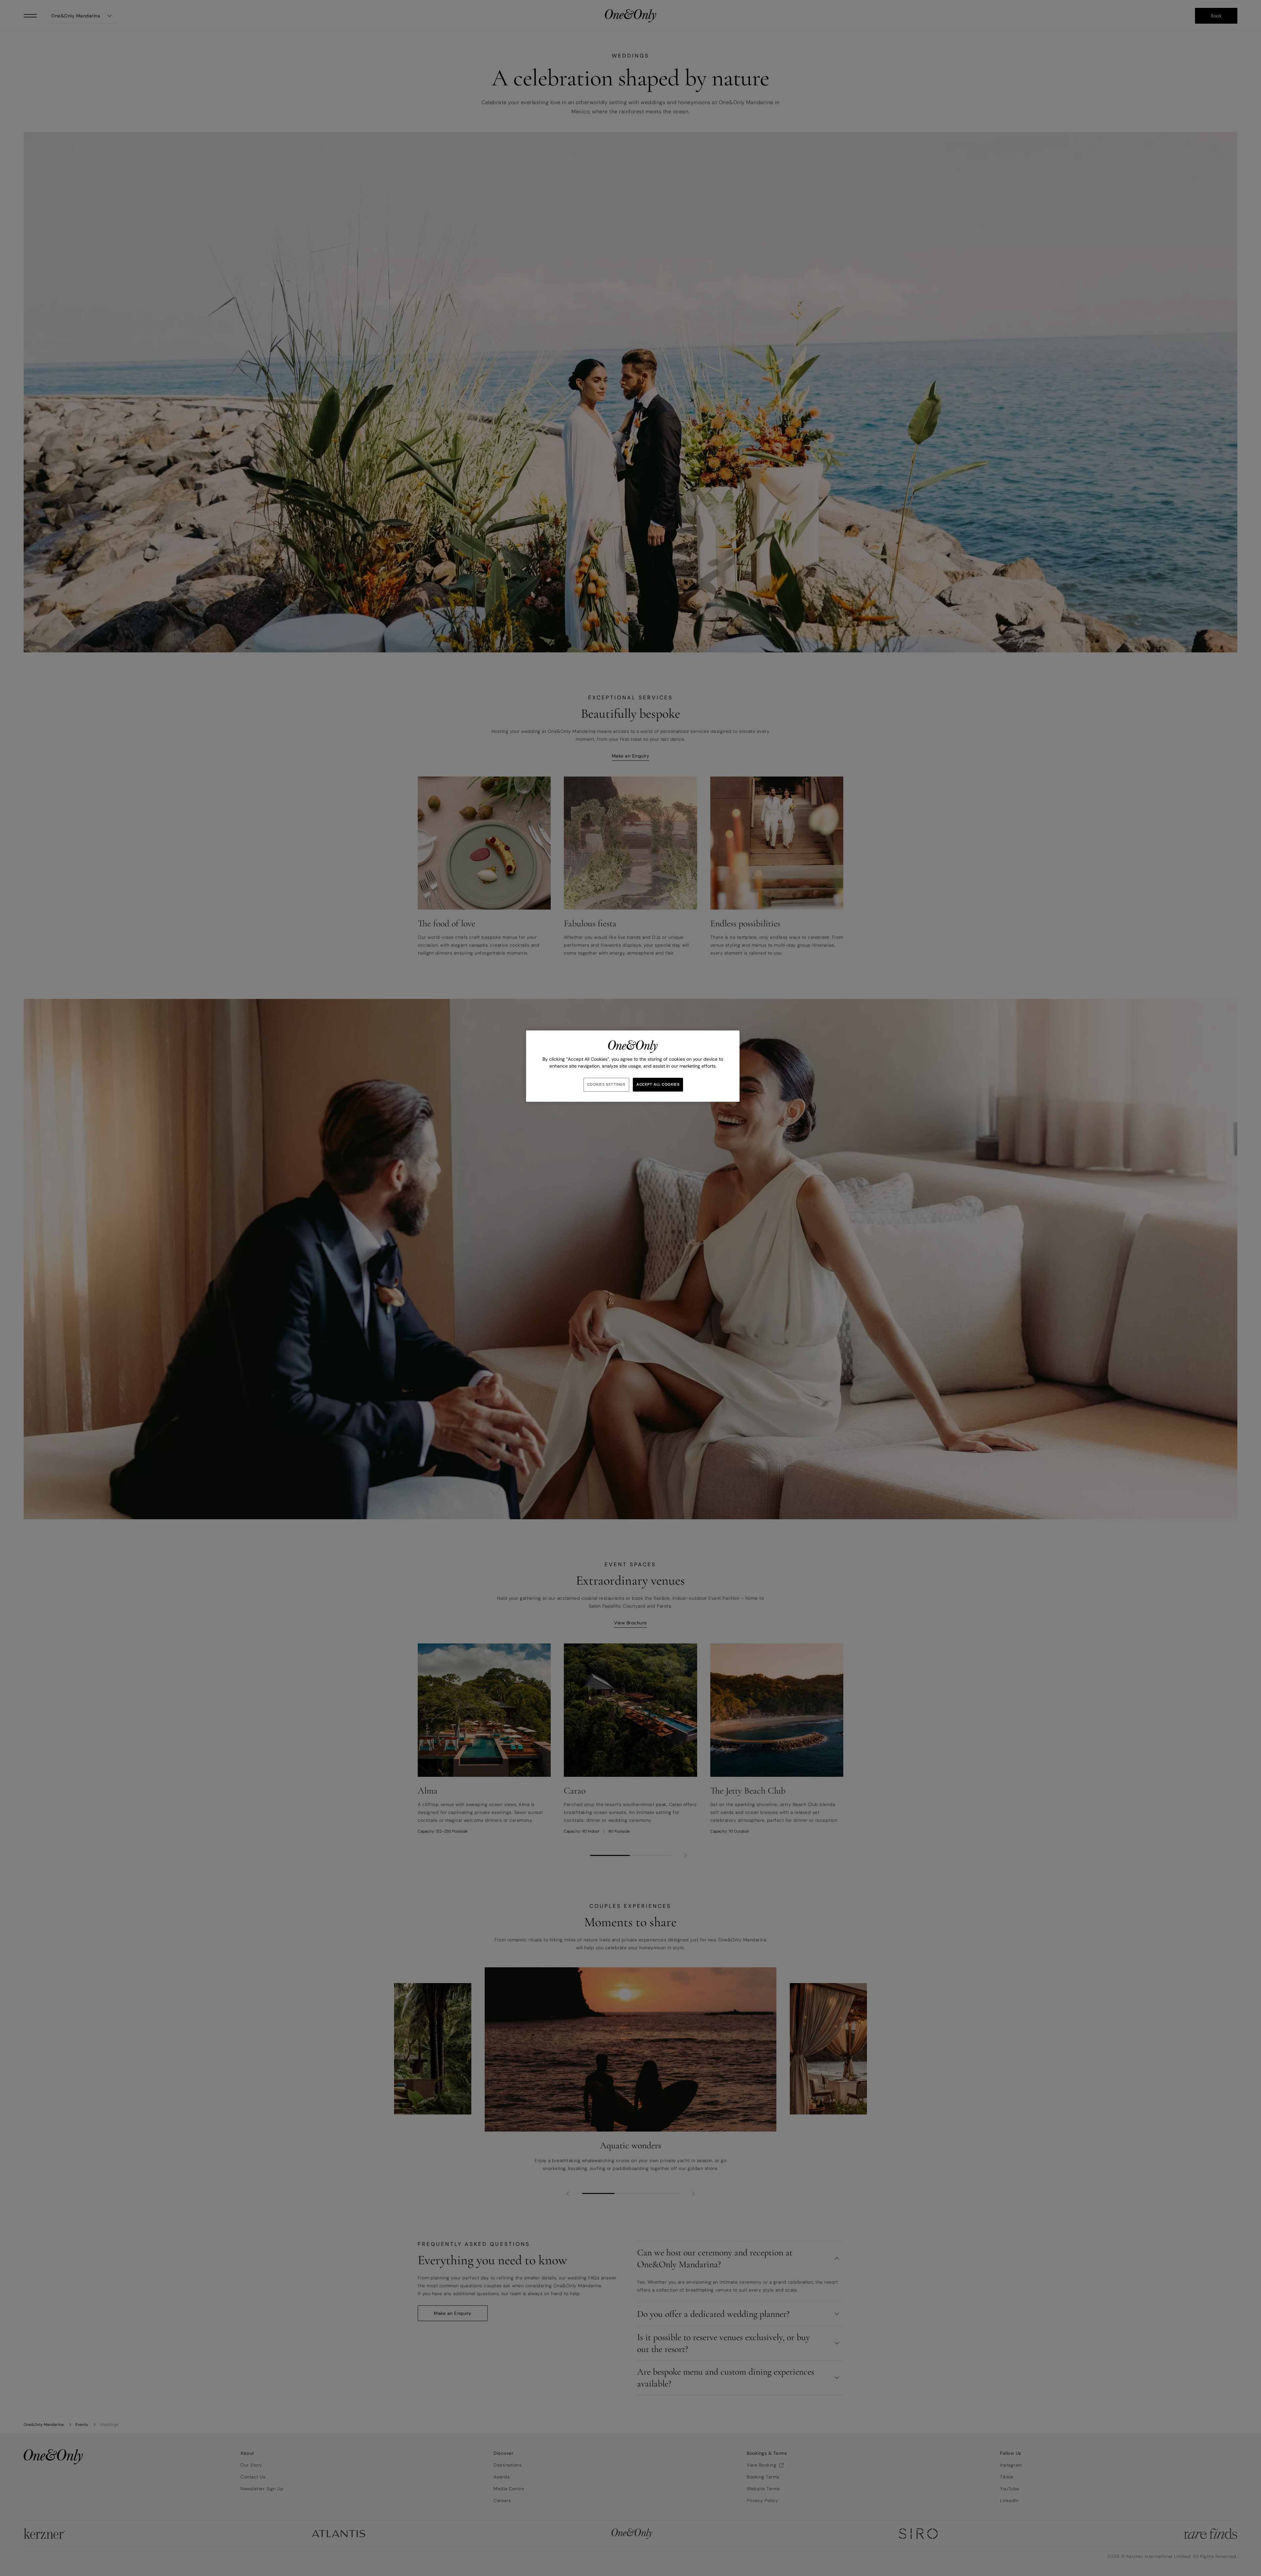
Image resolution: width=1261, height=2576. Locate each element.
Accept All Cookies (658, 1085)
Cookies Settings (606, 1085)
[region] (633, 1066)
